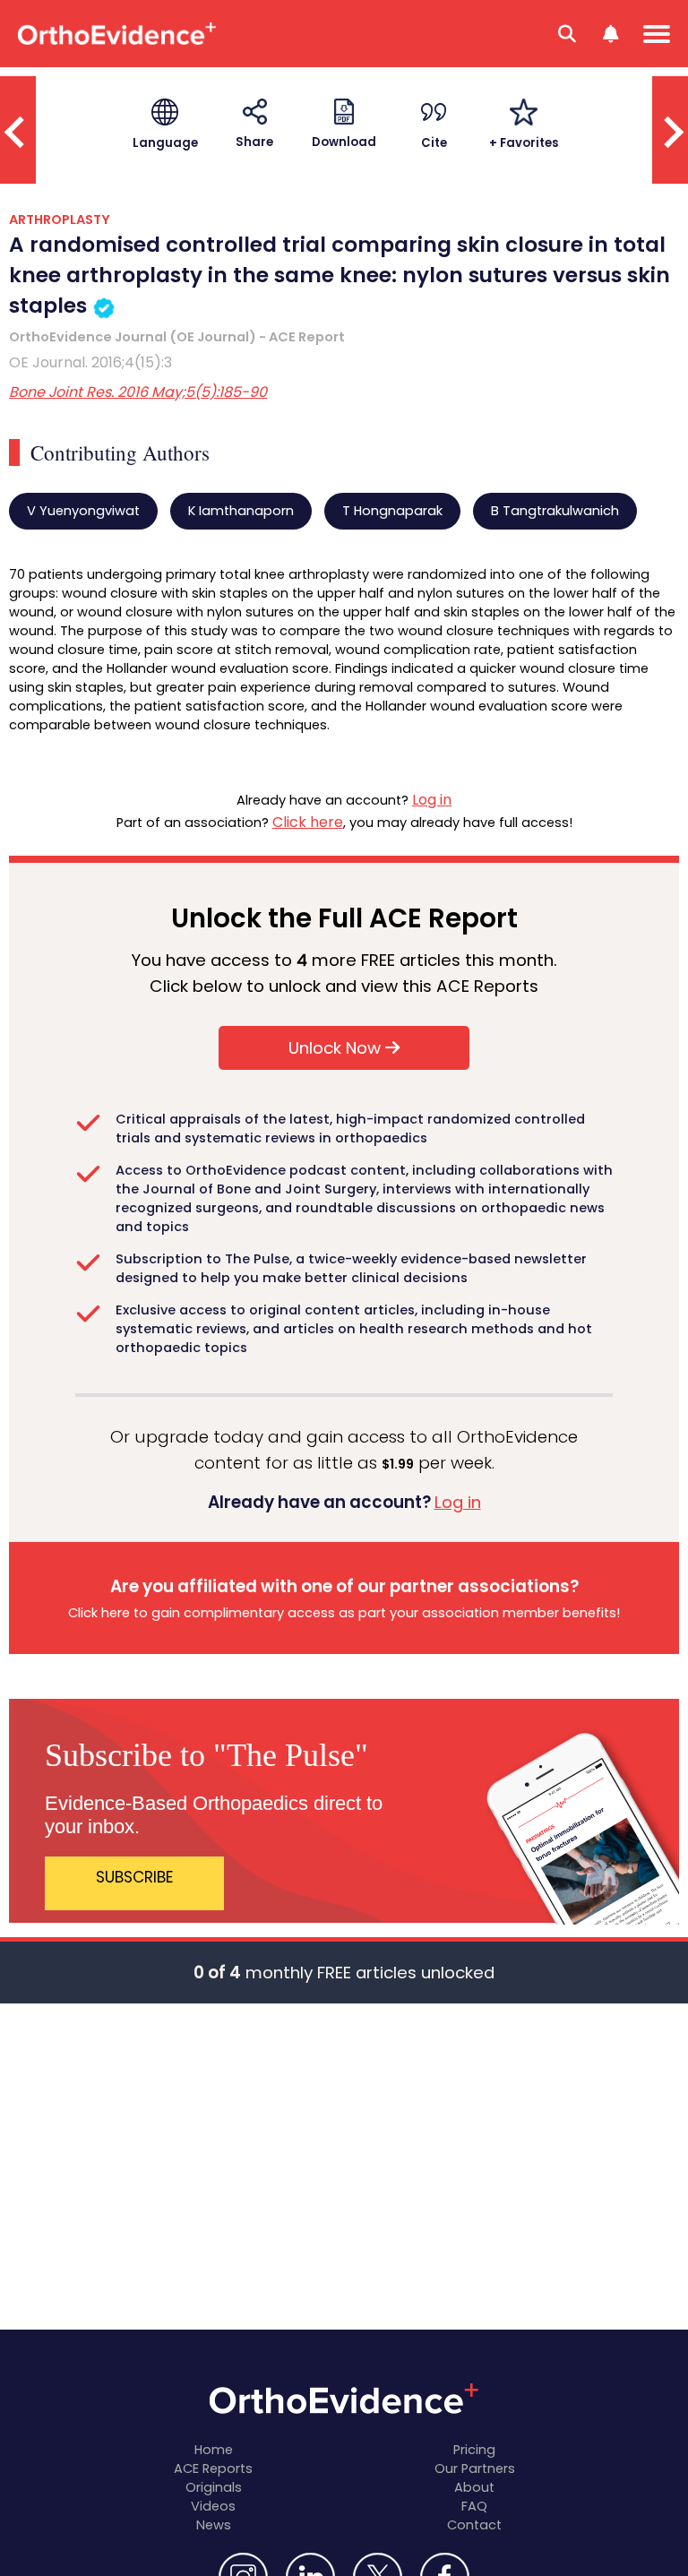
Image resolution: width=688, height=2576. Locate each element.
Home (214, 2450)
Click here (308, 822)
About (474, 2487)
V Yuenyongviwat (83, 511)
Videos (213, 2506)
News (214, 2525)
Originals (214, 2487)
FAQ (474, 2506)
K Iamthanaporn (241, 511)
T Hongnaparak (392, 511)
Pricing (474, 2450)
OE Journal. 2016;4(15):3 (90, 362)
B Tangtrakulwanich (555, 511)
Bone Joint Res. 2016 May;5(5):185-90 (138, 392)
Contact (474, 2525)
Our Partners (475, 2468)
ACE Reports (213, 2468)
